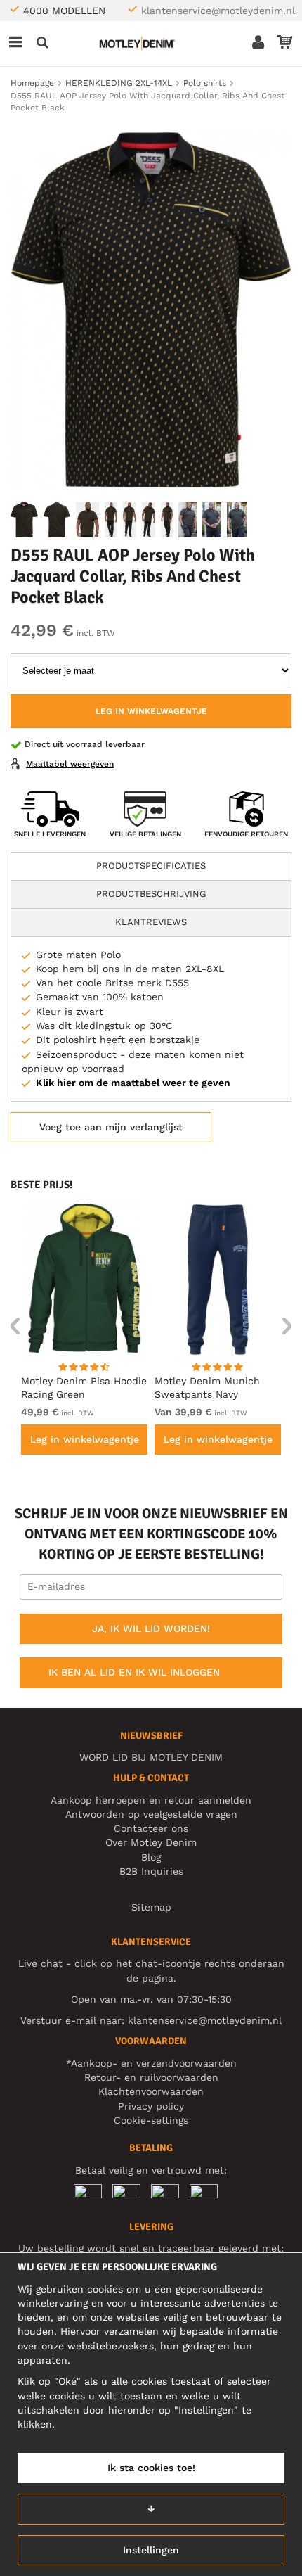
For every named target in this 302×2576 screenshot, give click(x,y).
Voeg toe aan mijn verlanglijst (111, 1127)
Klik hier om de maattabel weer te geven (133, 1083)
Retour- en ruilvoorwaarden (151, 2077)
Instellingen (151, 2550)
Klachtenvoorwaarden (151, 2091)
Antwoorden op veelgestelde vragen (151, 1814)
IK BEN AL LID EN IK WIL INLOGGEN (134, 1672)
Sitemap (151, 1907)
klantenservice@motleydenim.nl (218, 11)
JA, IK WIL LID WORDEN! (151, 1628)
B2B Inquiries (151, 1871)
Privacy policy (151, 2106)
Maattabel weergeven (70, 764)
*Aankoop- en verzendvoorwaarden (151, 2063)
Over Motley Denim (151, 1842)
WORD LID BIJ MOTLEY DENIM (151, 1757)
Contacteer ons (151, 1828)
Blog (151, 1857)
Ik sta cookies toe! (151, 2468)
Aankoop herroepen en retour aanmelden (151, 1800)
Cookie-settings (151, 2120)
